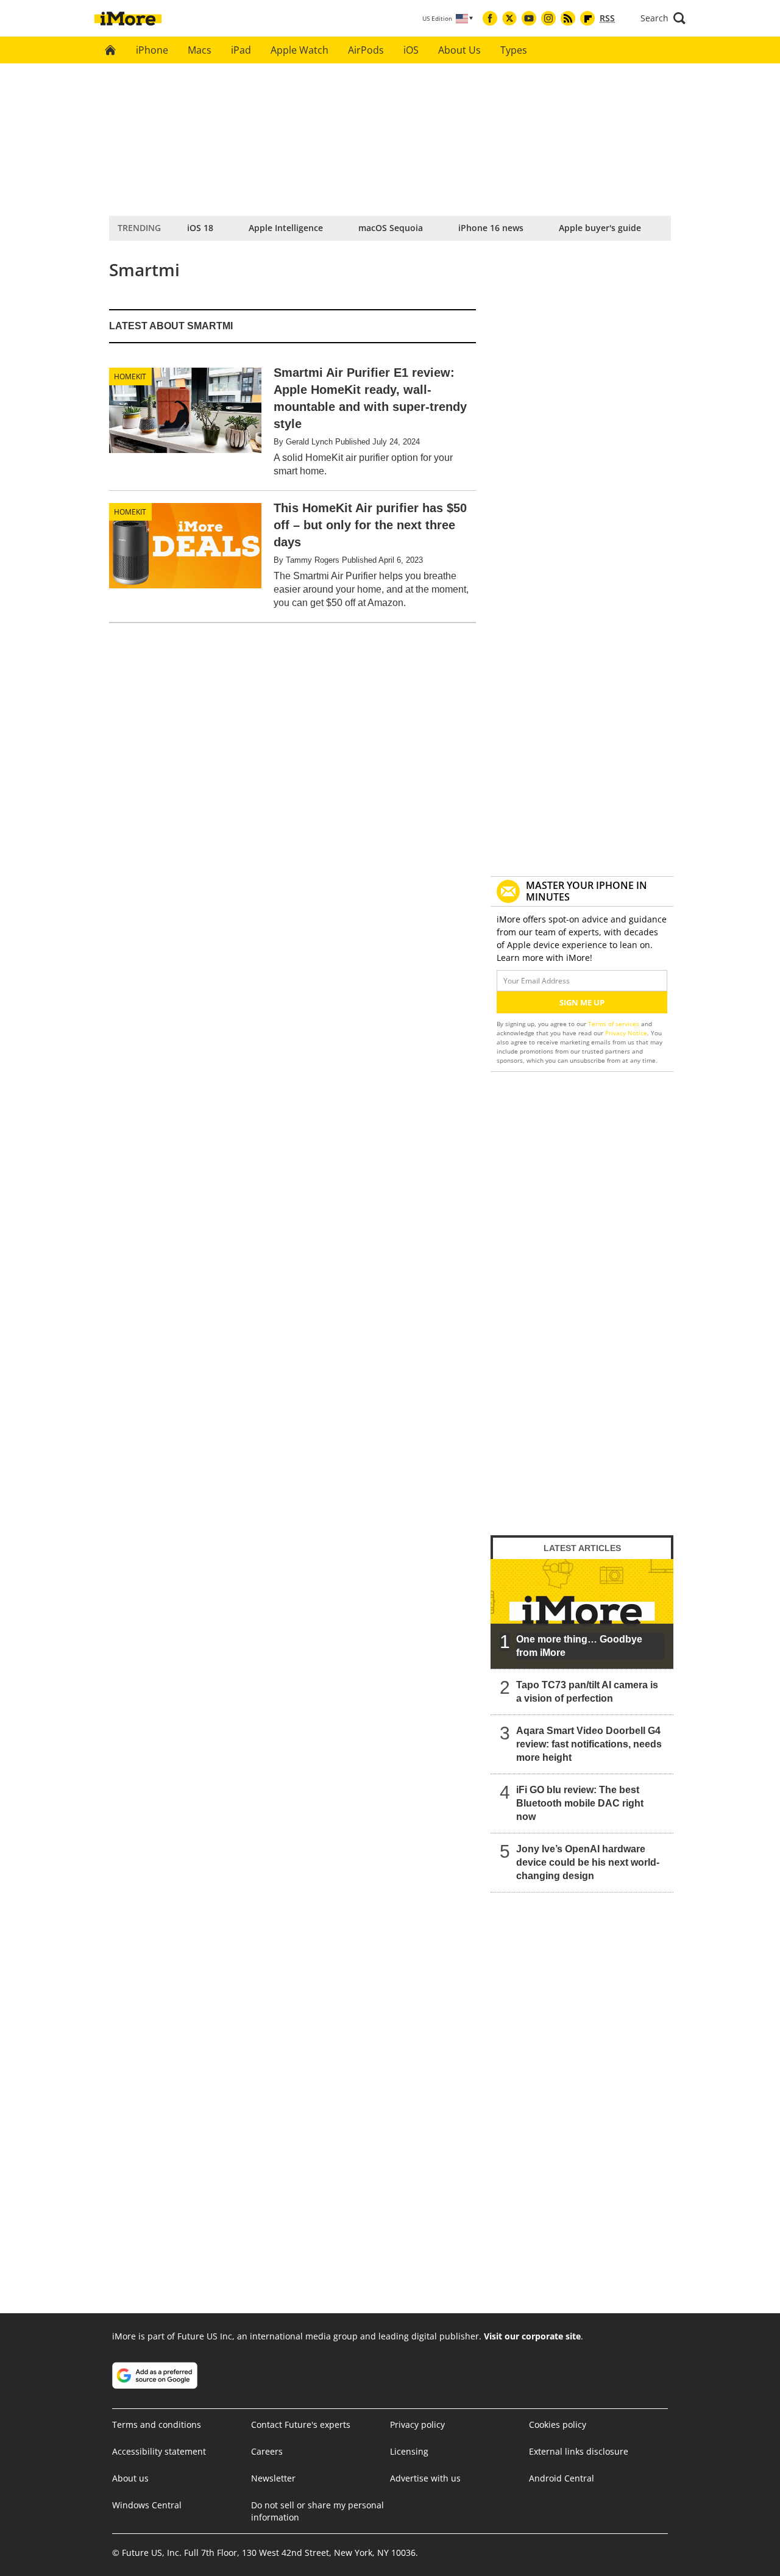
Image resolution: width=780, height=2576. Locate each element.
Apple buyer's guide (600, 228)
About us (130, 2478)
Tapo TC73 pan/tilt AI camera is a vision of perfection (587, 1692)
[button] (663, 18)
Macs (200, 50)
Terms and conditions (157, 2424)
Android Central (562, 2478)
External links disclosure (579, 2451)
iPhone (152, 50)
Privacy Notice (626, 1033)
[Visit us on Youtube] (529, 18)
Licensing (409, 2451)
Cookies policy (558, 2424)
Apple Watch (300, 50)
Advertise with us (425, 2478)
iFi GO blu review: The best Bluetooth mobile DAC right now (580, 1803)
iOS (411, 50)
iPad (241, 50)
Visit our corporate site (532, 2336)
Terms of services (615, 1024)
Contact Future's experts (301, 2424)
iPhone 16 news (491, 228)
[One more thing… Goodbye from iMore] (582, 1614)
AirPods (366, 50)
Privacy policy (417, 2424)
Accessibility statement (159, 2451)
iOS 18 (200, 228)
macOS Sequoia (391, 228)
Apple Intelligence (286, 228)
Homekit (130, 376)
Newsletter (273, 2478)
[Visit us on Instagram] (548, 18)
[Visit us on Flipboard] (587, 18)
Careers (267, 2451)
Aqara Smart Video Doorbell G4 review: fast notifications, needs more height (589, 1744)
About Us (459, 50)
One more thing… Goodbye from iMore (579, 1646)
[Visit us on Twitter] (509, 18)
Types (514, 50)
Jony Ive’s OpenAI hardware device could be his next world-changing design (588, 1862)
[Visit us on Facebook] (490, 18)
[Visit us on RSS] (568, 18)
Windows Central (147, 2505)
